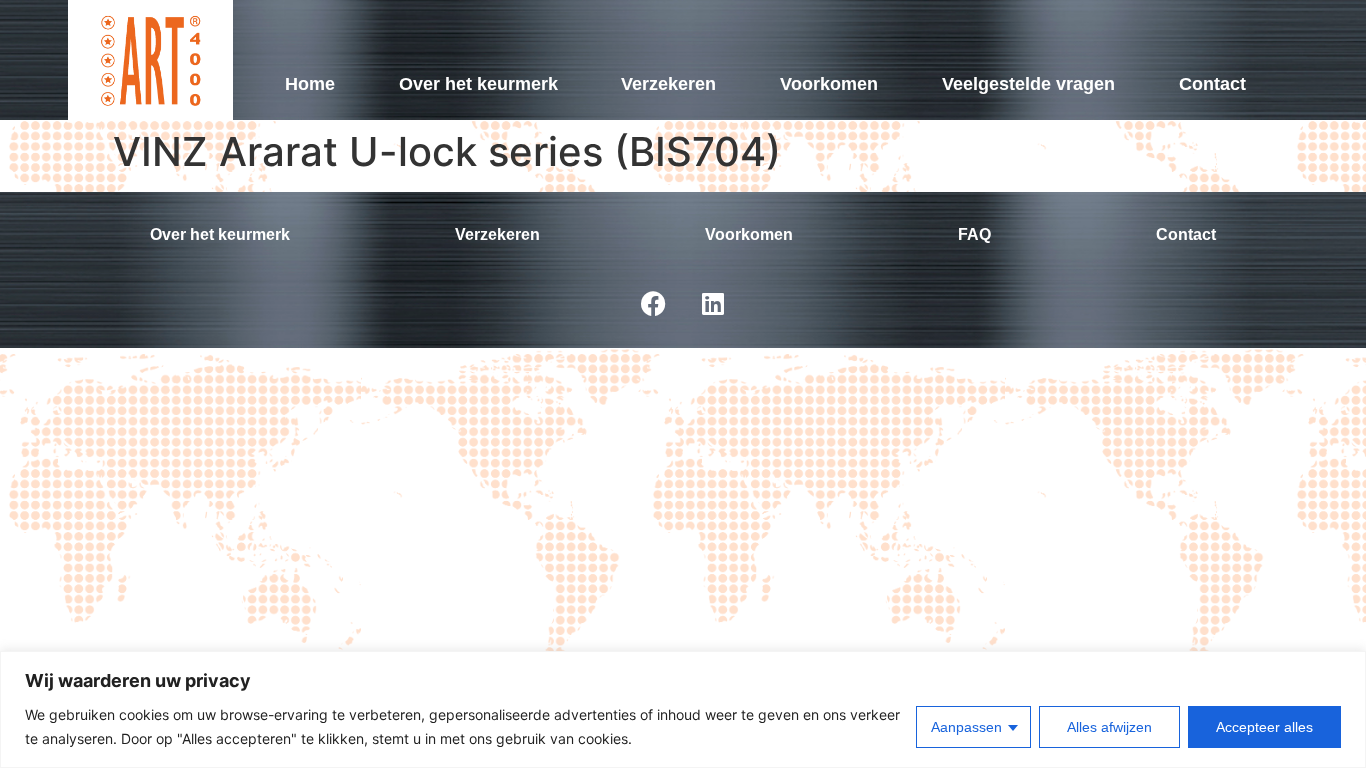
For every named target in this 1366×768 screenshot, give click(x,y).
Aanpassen (966, 727)
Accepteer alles (1264, 727)
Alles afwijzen (1109, 727)
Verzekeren (668, 84)
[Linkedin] (713, 303)
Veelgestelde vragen (1028, 84)
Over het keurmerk (478, 84)
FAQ (974, 234)
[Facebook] (653, 303)
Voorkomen (829, 84)
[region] (683, 709)
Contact (1212, 84)
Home (310, 84)
